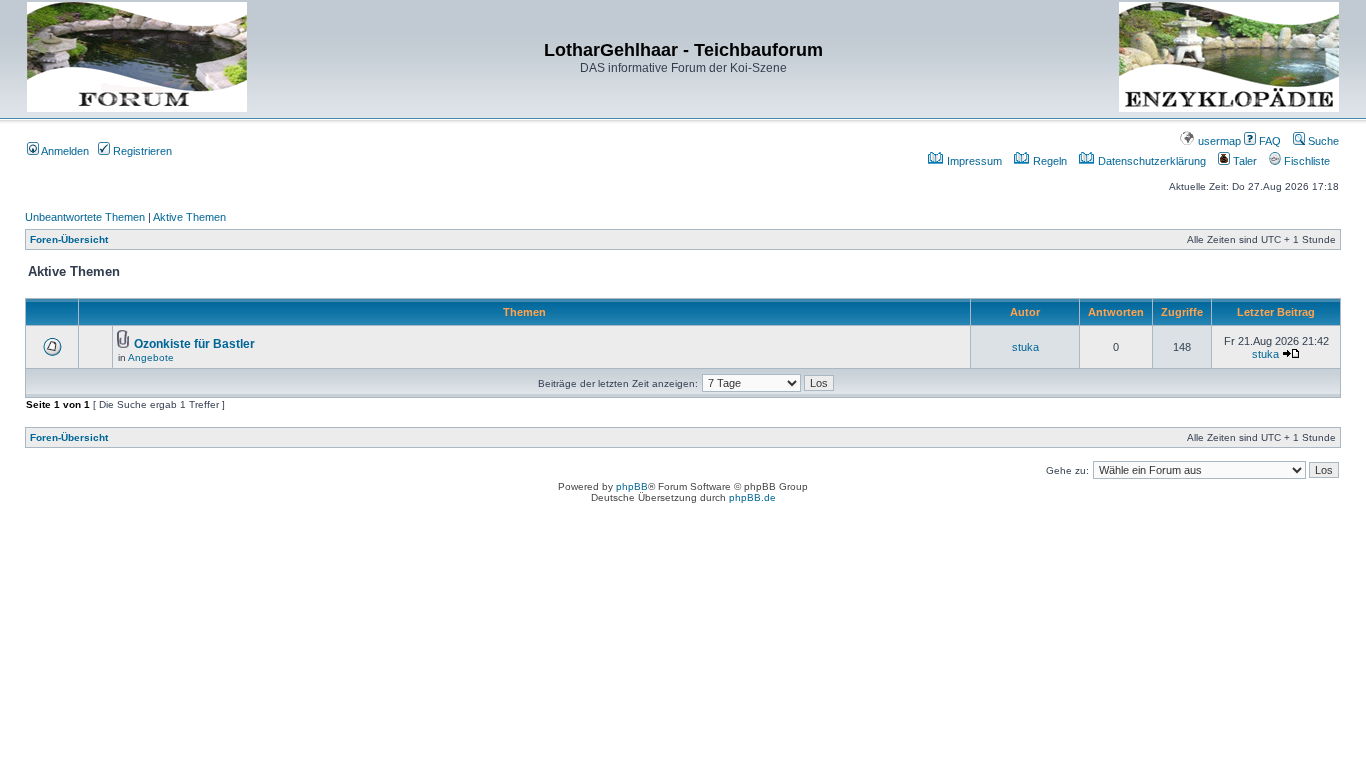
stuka (1025, 347)
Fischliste (1305, 161)
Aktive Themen (189, 217)
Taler (1243, 161)
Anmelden (64, 151)
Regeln (1048, 161)
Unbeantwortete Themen (85, 217)
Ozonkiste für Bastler (194, 344)
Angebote (151, 357)
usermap (1218, 141)
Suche (1322, 141)
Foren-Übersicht (69, 239)
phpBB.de (752, 497)
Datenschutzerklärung (1150, 161)
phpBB (632, 486)
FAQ (1268, 141)
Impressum (973, 161)
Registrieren (141, 151)
